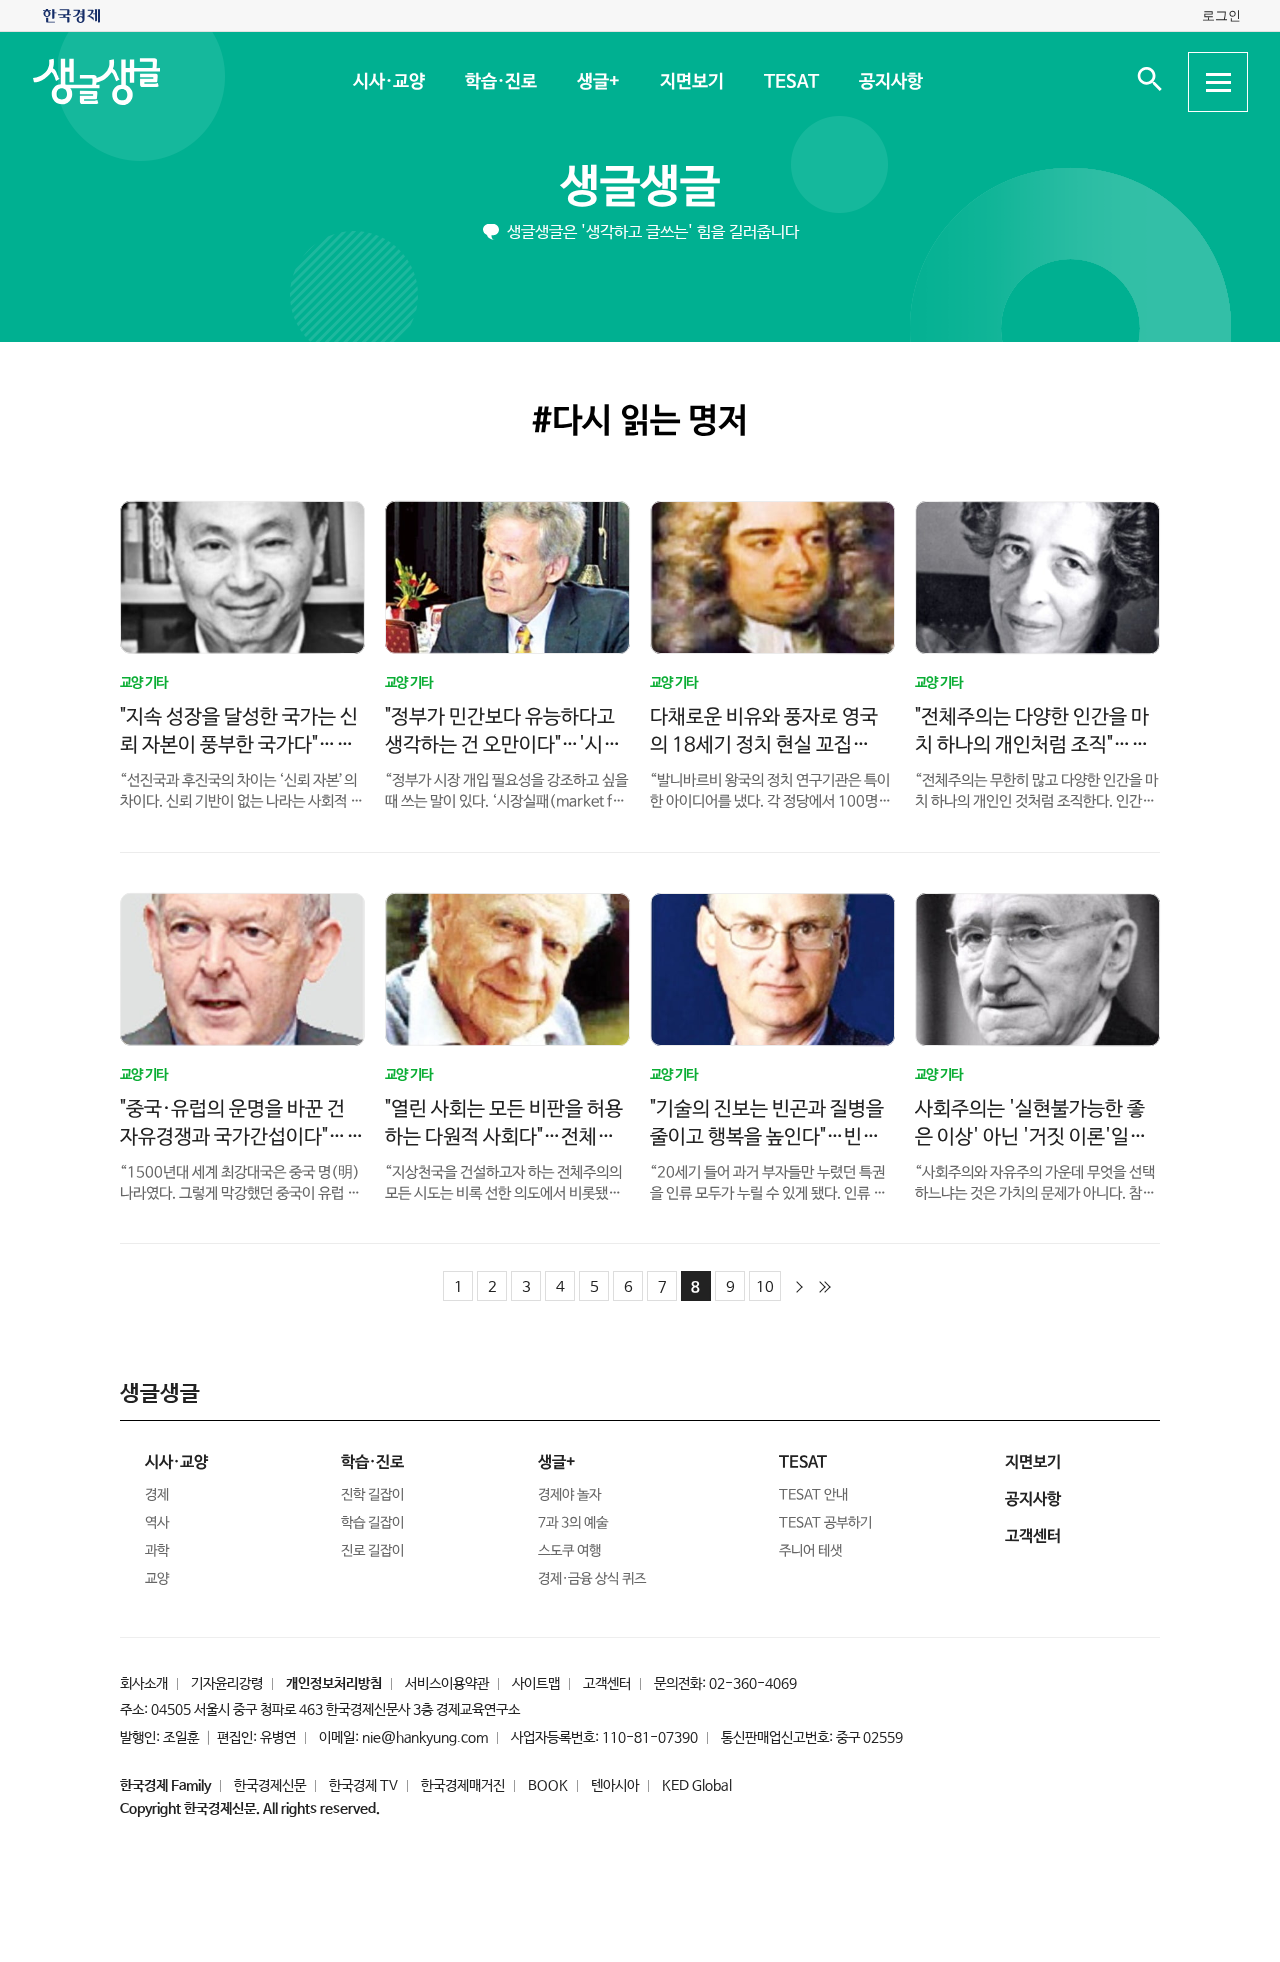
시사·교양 (388, 82)
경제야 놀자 (569, 1495)
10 (765, 1287)
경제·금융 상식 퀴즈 (592, 1579)
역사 (157, 1523)
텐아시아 (615, 1786)
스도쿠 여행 (569, 1551)
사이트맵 (536, 1684)
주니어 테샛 (810, 1551)
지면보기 (691, 82)
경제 (157, 1495)
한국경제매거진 (463, 1786)
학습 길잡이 (372, 1523)
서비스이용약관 (447, 1684)
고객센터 (607, 1684)
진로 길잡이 (372, 1551)
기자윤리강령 (227, 1684)
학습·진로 (500, 82)
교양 (157, 1579)
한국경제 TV (363, 1786)
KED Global (697, 1786)
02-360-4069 (753, 1684)
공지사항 (890, 82)
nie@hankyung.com (425, 1738)
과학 (157, 1551)
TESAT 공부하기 (825, 1523)
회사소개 (144, 1684)
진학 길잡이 (372, 1495)
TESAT (790, 82)
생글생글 (640, 187)
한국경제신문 (270, 1786)
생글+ (597, 82)
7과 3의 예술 (573, 1523)
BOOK (548, 1786)
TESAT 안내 (813, 1495)
